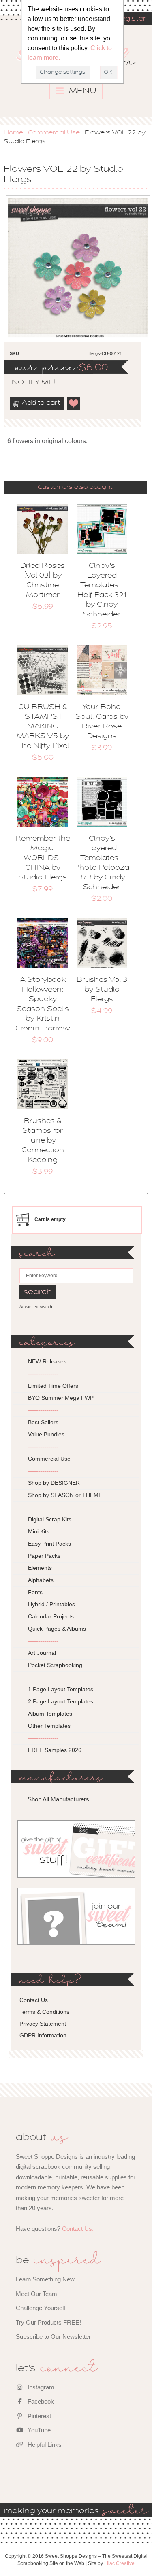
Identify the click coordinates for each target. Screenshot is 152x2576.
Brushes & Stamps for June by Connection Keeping (43, 1141)
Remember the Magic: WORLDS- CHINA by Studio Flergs (43, 858)
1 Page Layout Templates (61, 1689)
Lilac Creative (119, 2563)
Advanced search (36, 1307)
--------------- (43, 1374)
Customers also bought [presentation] (75, 487)
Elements (40, 1568)
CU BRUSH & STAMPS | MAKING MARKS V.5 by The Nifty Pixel (43, 727)
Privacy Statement (43, 2024)
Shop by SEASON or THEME (65, 1495)
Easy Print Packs (49, 1544)
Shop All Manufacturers (58, 1799)
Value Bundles (46, 1434)
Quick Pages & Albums (57, 1629)
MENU (82, 91)
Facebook (40, 2401)
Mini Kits (39, 1531)
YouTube (38, 2430)
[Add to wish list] (74, 403)
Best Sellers (43, 1422)
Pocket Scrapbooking (55, 1665)
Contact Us (34, 2000)
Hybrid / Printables (51, 1604)
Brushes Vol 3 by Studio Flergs (102, 990)
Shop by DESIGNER (54, 1483)
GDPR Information (43, 2035)
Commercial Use (54, 133)
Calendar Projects (51, 1616)
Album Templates (50, 1714)
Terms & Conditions (44, 2012)
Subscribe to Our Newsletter (53, 2337)
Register (131, 19)
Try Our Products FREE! (48, 2322)
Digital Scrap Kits (50, 1519)
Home (13, 133)
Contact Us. (78, 2229)
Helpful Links (44, 2445)
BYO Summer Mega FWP (61, 1398)
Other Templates (49, 1726)
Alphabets (41, 1580)
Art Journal (42, 1653)
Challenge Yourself (41, 2308)
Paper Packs (44, 1556)
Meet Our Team (36, 2294)
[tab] (75, 487)
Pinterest (39, 2416)
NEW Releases (47, 1361)
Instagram (40, 2387)
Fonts (35, 1592)
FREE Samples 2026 (55, 1750)
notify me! (27, 383)
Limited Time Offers (53, 1386)
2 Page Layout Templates (61, 1701)
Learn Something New (45, 2279)
